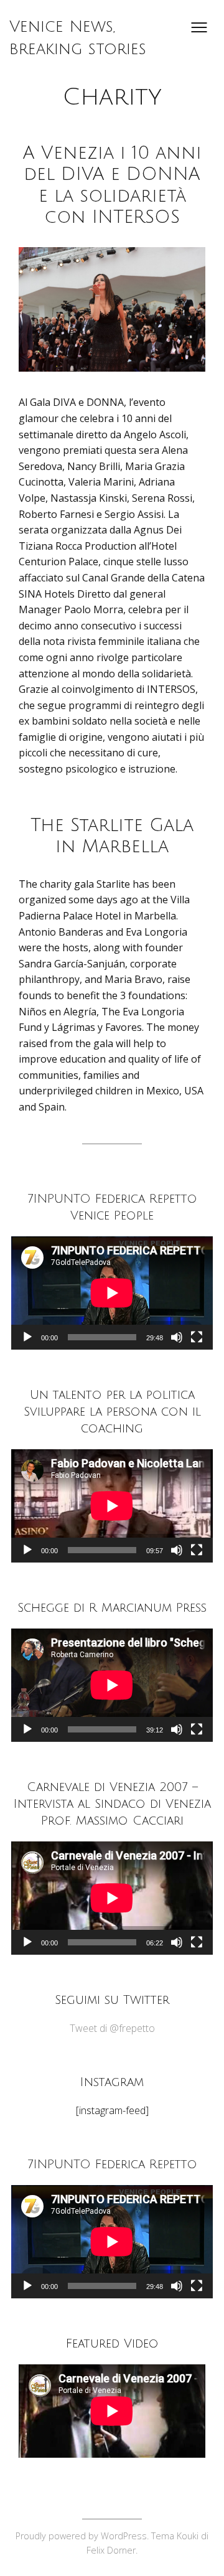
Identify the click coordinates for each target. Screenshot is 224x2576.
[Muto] (177, 1337)
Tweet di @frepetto (112, 2028)
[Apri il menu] (199, 27)
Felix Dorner (111, 2550)
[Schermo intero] (197, 1337)
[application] (112, 1293)
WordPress (124, 2536)
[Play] (27, 1337)
